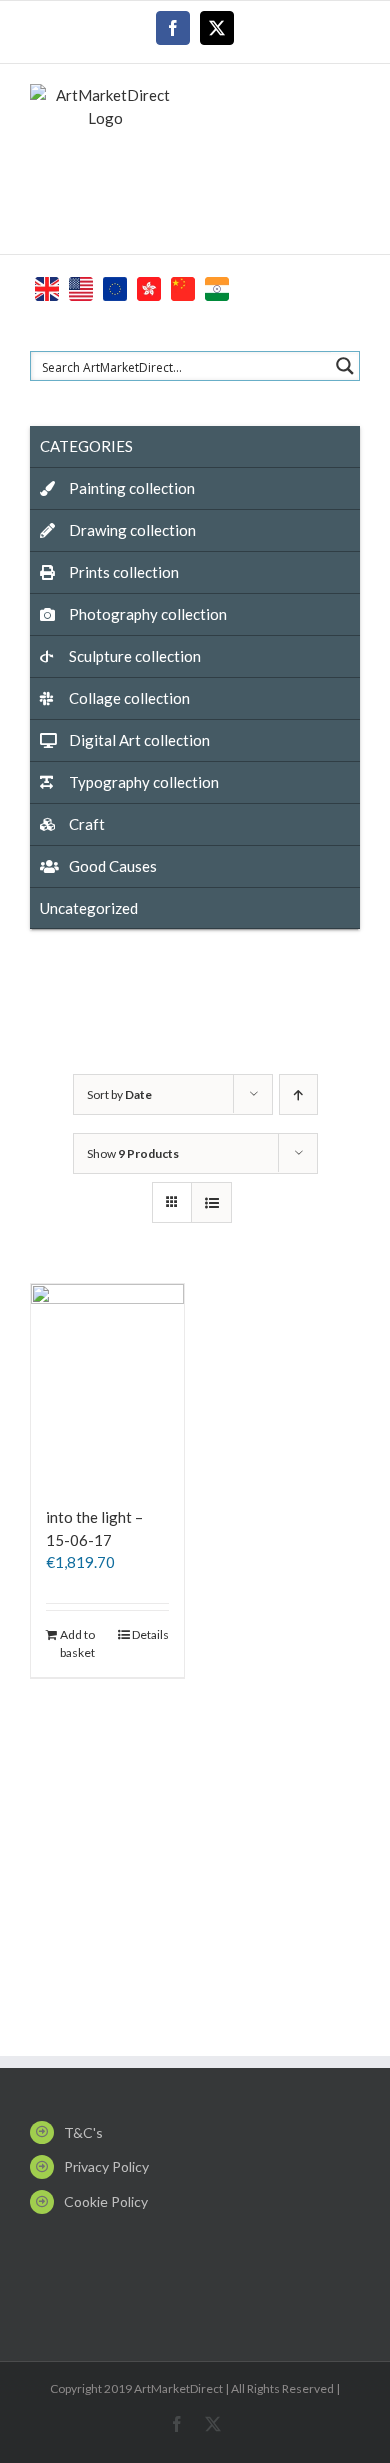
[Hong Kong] (149, 286)
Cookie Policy (106, 2201)
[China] (183, 286)
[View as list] (211, 1202)
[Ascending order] (298, 1094)
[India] (217, 286)
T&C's (83, 2132)
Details (150, 1634)
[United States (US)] (81, 286)
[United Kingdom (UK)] (47, 286)
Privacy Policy (106, 2166)
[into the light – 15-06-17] (107, 1385)
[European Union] (115, 286)
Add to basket (77, 1643)
